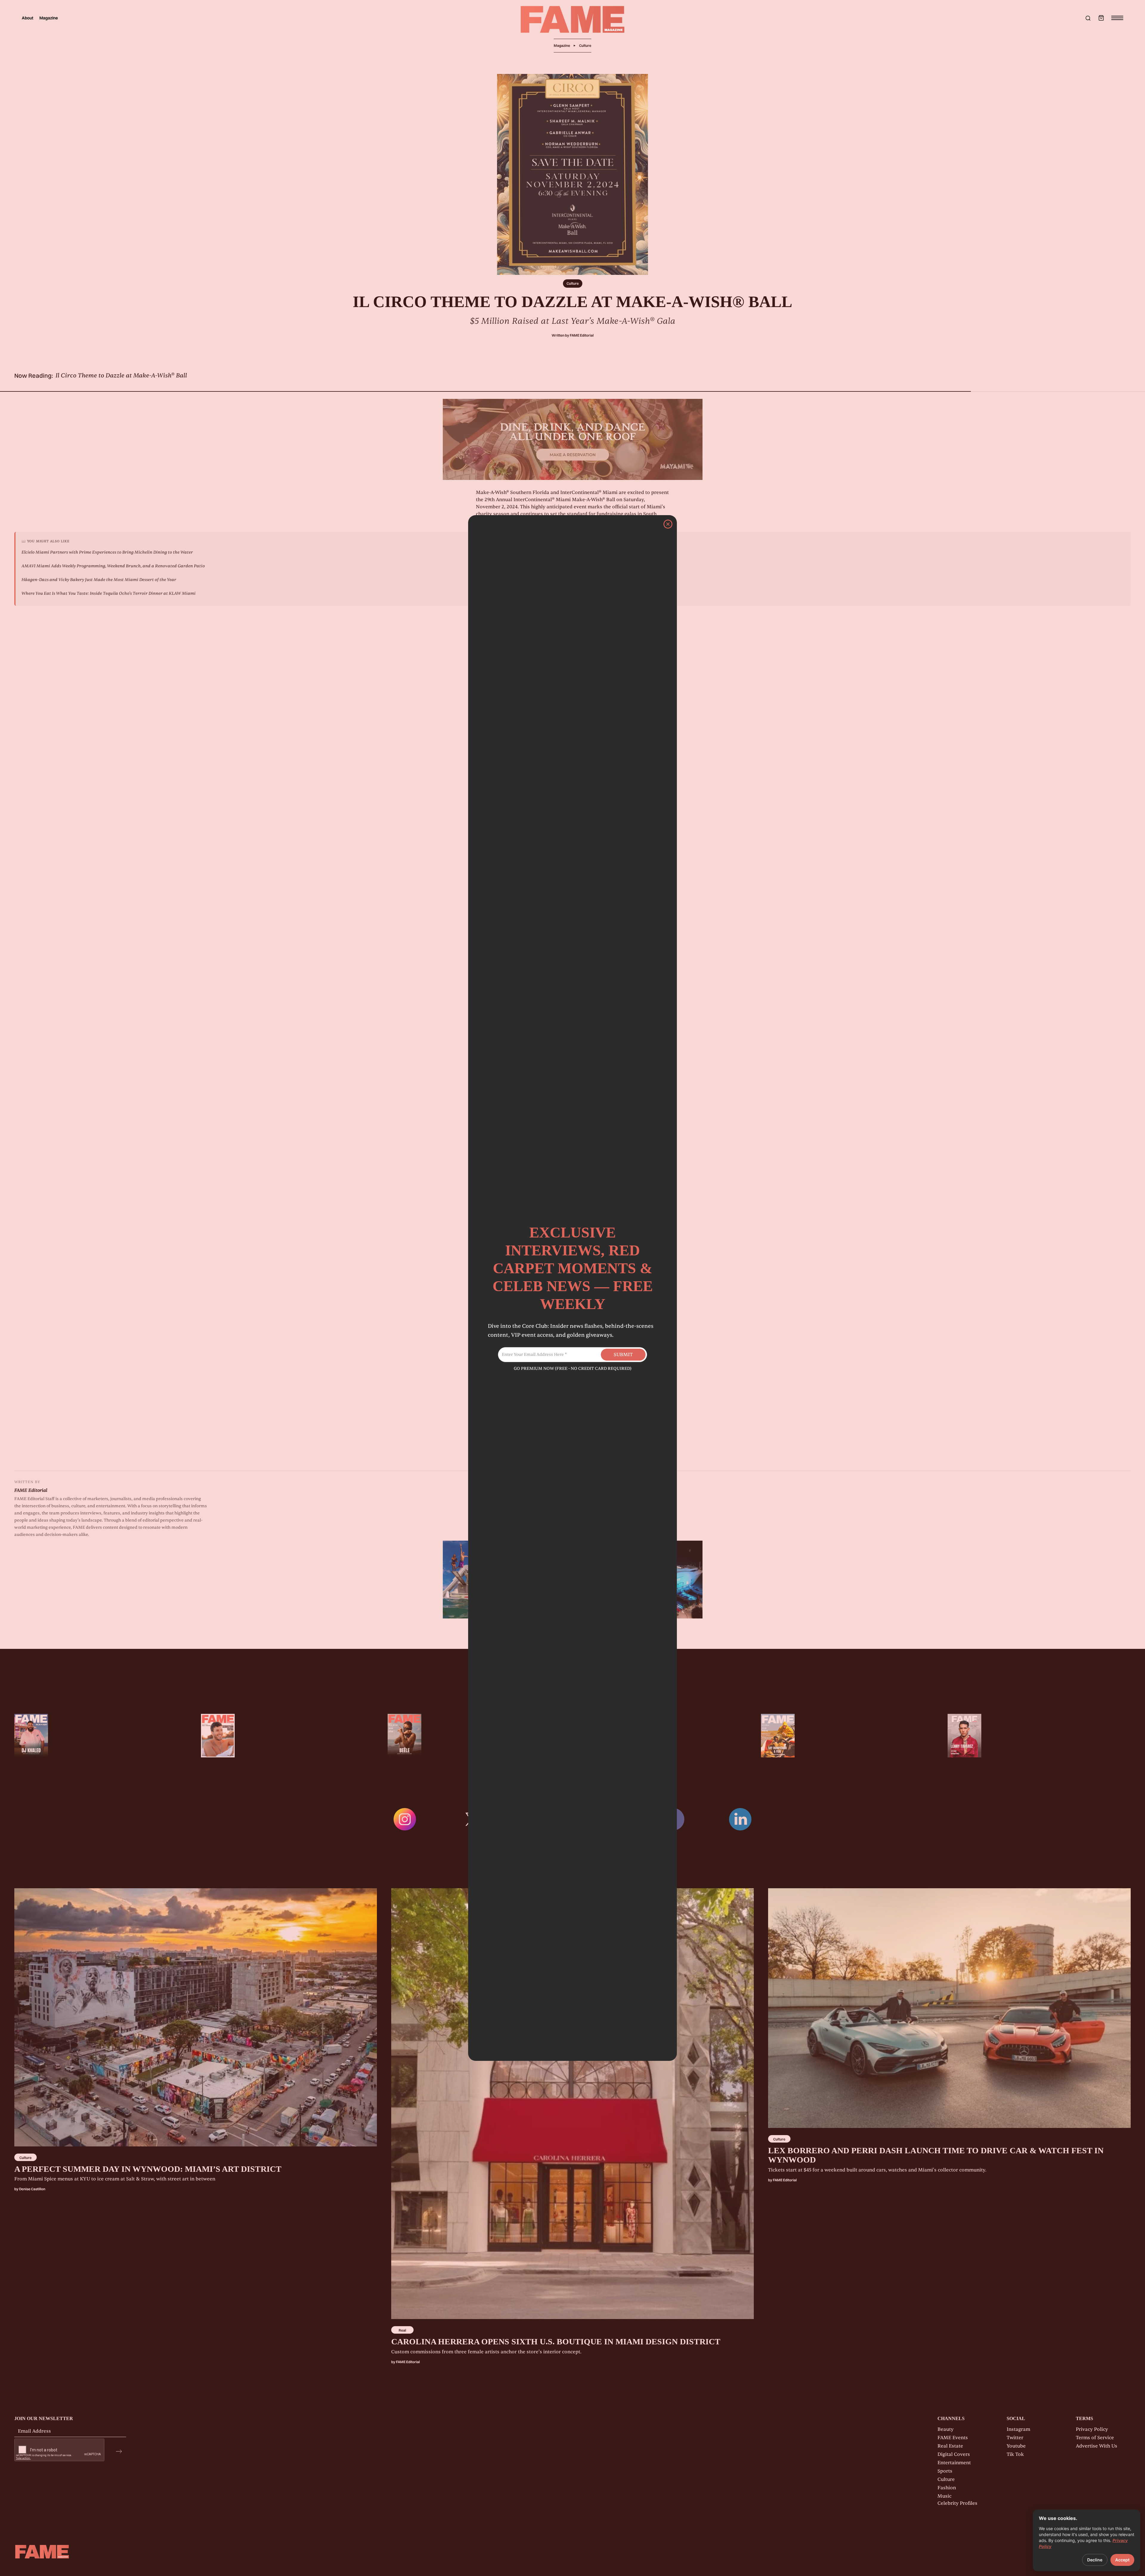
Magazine (49, 18)
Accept (1122, 2560)
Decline (1095, 2560)
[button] (1101, 18)
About (28, 18)
